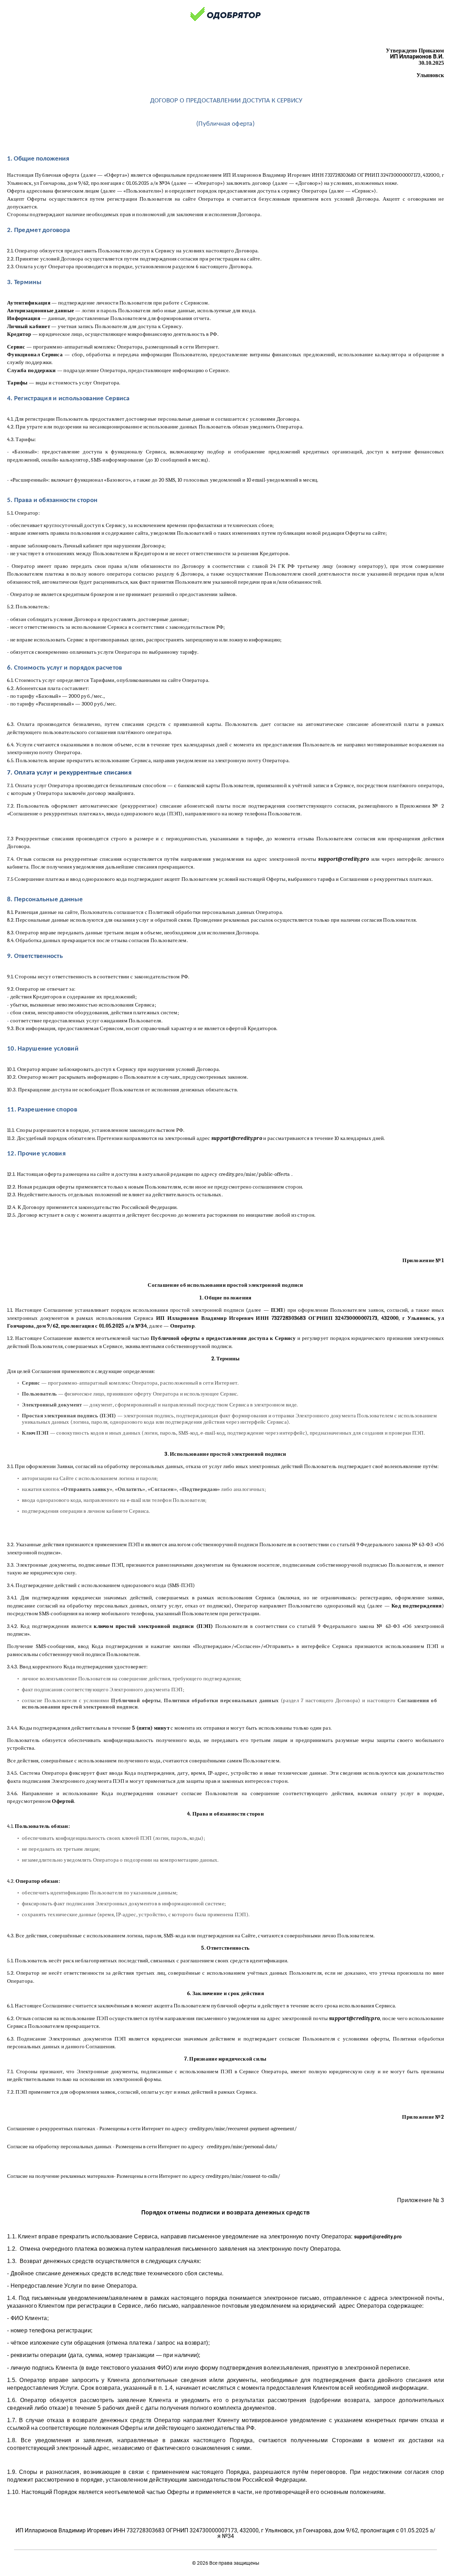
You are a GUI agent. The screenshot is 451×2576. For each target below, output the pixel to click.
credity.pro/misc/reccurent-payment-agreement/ (243, 2129)
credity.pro (218, 2147)
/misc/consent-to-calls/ (255, 2176)
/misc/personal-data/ (254, 2147)
